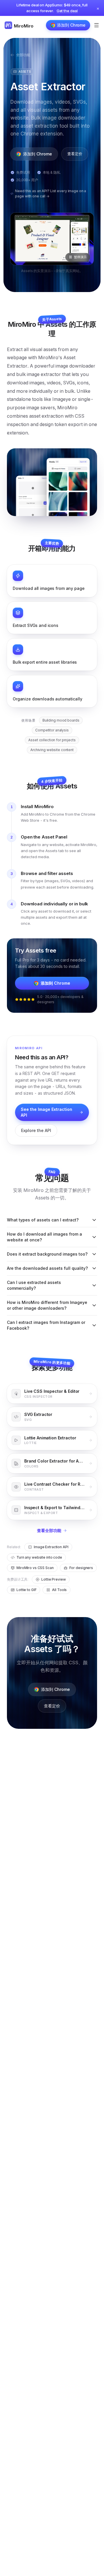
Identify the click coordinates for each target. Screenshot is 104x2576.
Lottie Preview (53, 1579)
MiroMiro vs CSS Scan (35, 1568)
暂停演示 (80, 257)
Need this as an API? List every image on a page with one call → (51, 193)
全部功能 (23, 55)
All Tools (59, 1590)
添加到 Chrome (71, 25)
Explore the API (36, 1130)
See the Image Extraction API (47, 1112)
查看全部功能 (49, 1530)
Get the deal (67, 11)
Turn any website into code (39, 1557)
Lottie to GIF (26, 1590)
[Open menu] (96, 25)
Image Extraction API (51, 1547)
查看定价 (75, 154)
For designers (81, 1568)
